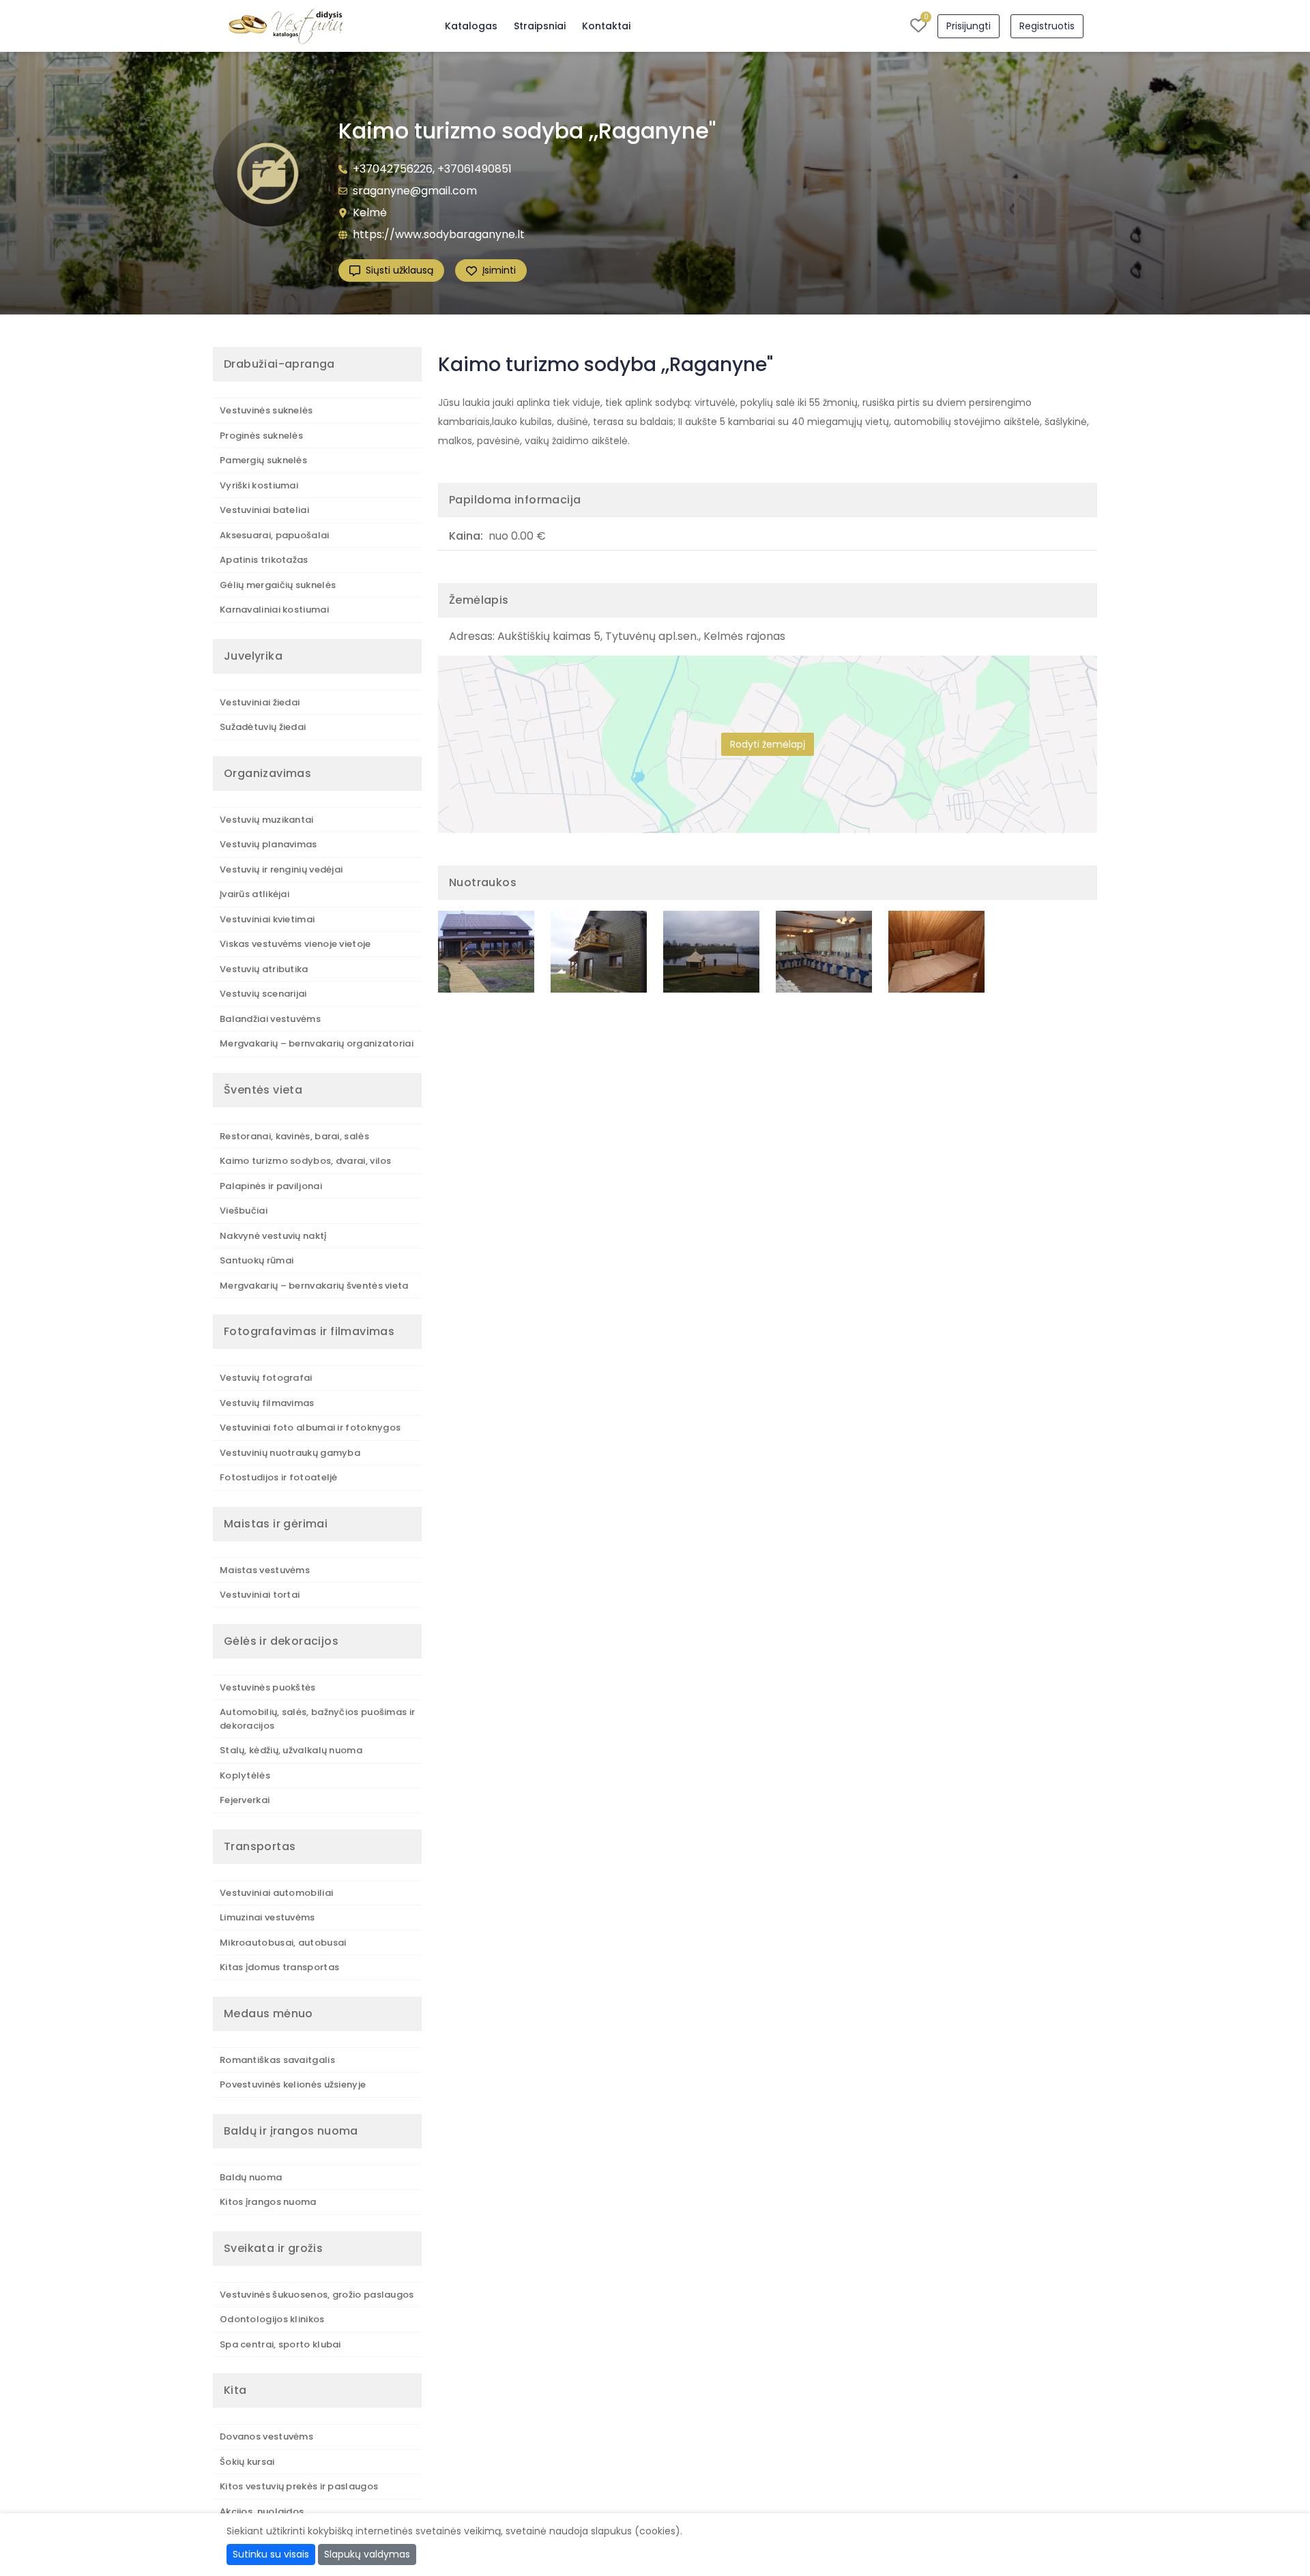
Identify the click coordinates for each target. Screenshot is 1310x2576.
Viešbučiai (244, 1211)
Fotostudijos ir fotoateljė (279, 1477)
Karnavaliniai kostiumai (274, 610)
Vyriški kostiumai (259, 485)
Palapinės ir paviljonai (271, 1186)
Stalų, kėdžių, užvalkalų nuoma (291, 1750)
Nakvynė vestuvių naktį (273, 1236)
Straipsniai (540, 26)
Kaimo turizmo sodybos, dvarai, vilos (306, 1161)
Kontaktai (606, 26)
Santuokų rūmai (257, 1260)
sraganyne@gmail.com (415, 191)
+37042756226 (393, 169)
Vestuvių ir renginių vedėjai (281, 869)
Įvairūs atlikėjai (254, 894)
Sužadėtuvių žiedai (263, 727)
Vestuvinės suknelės (266, 410)
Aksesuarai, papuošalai (275, 535)
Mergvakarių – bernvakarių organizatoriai (317, 1043)
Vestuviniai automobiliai (276, 1893)
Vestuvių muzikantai (267, 820)
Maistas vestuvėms (265, 1570)
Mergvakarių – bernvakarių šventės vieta (314, 1286)
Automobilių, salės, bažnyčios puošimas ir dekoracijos (317, 1719)
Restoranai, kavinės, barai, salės (294, 1136)
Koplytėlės (245, 1775)
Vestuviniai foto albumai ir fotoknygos (310, 1428)
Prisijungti (969, 26)
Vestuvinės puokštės (268, 1687)
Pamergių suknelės (263, 460)
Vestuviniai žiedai (260, 702)
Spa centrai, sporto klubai (280, 2344)
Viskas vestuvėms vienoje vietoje (295, 944)
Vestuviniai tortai (260, 1595)
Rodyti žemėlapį (768, 744)
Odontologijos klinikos (272, 2319)
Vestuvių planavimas (268, 844)
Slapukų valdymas (367, 2554)
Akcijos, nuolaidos (262, 2512)
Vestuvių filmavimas (267, 1403)
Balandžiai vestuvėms (270, 1019)
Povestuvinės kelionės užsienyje (293, 2084)
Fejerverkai (245, 1800)
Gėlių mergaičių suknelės (278, 585)
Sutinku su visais (271, 2554)
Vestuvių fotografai (266, 1378)
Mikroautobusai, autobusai (283, 1943)
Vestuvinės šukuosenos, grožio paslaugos (317, 2295)
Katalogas (471, 26)
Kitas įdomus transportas (279, 1967)
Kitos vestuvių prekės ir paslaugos (299, 2486)
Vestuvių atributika (264, 969)
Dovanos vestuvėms (266, 2436)
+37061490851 (475, 169)
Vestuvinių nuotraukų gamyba (290, 1453)
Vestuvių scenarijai (263, 994)
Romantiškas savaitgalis (277, 2060)
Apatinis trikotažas (264, 560)
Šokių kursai (247, 2462)
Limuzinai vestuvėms (267, 1917)
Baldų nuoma (251, 2177)
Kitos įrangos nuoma (268, 2202)
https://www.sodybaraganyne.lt (439, 234)
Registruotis (1047, 26)
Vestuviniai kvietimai (267, 919)
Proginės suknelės (261, 436)
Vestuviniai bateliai (264, 510)
